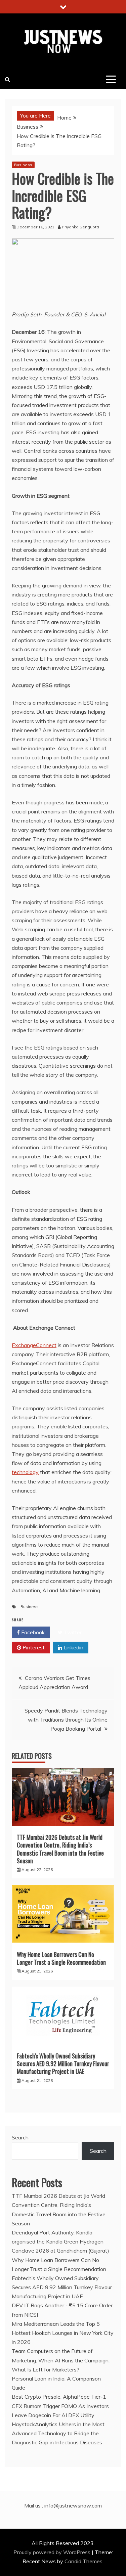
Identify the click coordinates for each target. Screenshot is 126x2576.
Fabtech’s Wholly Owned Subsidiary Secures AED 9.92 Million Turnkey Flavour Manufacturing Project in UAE (63, 2064)
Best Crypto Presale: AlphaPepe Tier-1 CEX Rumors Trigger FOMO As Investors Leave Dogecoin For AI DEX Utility (60, 2406)
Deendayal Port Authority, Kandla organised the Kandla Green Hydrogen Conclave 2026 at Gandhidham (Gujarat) (60, 2241)
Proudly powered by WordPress (53, 2552)
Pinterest (33, 1647)
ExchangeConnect (34, 1345)
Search (20, 2137)
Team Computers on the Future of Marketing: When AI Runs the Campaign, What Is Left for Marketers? (61, 2360)
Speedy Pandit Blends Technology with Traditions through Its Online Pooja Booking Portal (66, 1720)
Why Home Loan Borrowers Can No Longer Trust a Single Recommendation (61, 1958)
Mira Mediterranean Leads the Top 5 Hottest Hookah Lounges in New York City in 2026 (63, 2333)
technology (25, 1472)
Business (23, 165)
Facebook (32, 1632)
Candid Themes (83, 2561)
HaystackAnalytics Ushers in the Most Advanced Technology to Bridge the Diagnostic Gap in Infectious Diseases (58, 2433)
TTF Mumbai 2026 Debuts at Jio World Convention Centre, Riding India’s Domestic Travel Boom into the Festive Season (60, 1849)
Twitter (72, 1632)
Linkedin (73, 1647)
